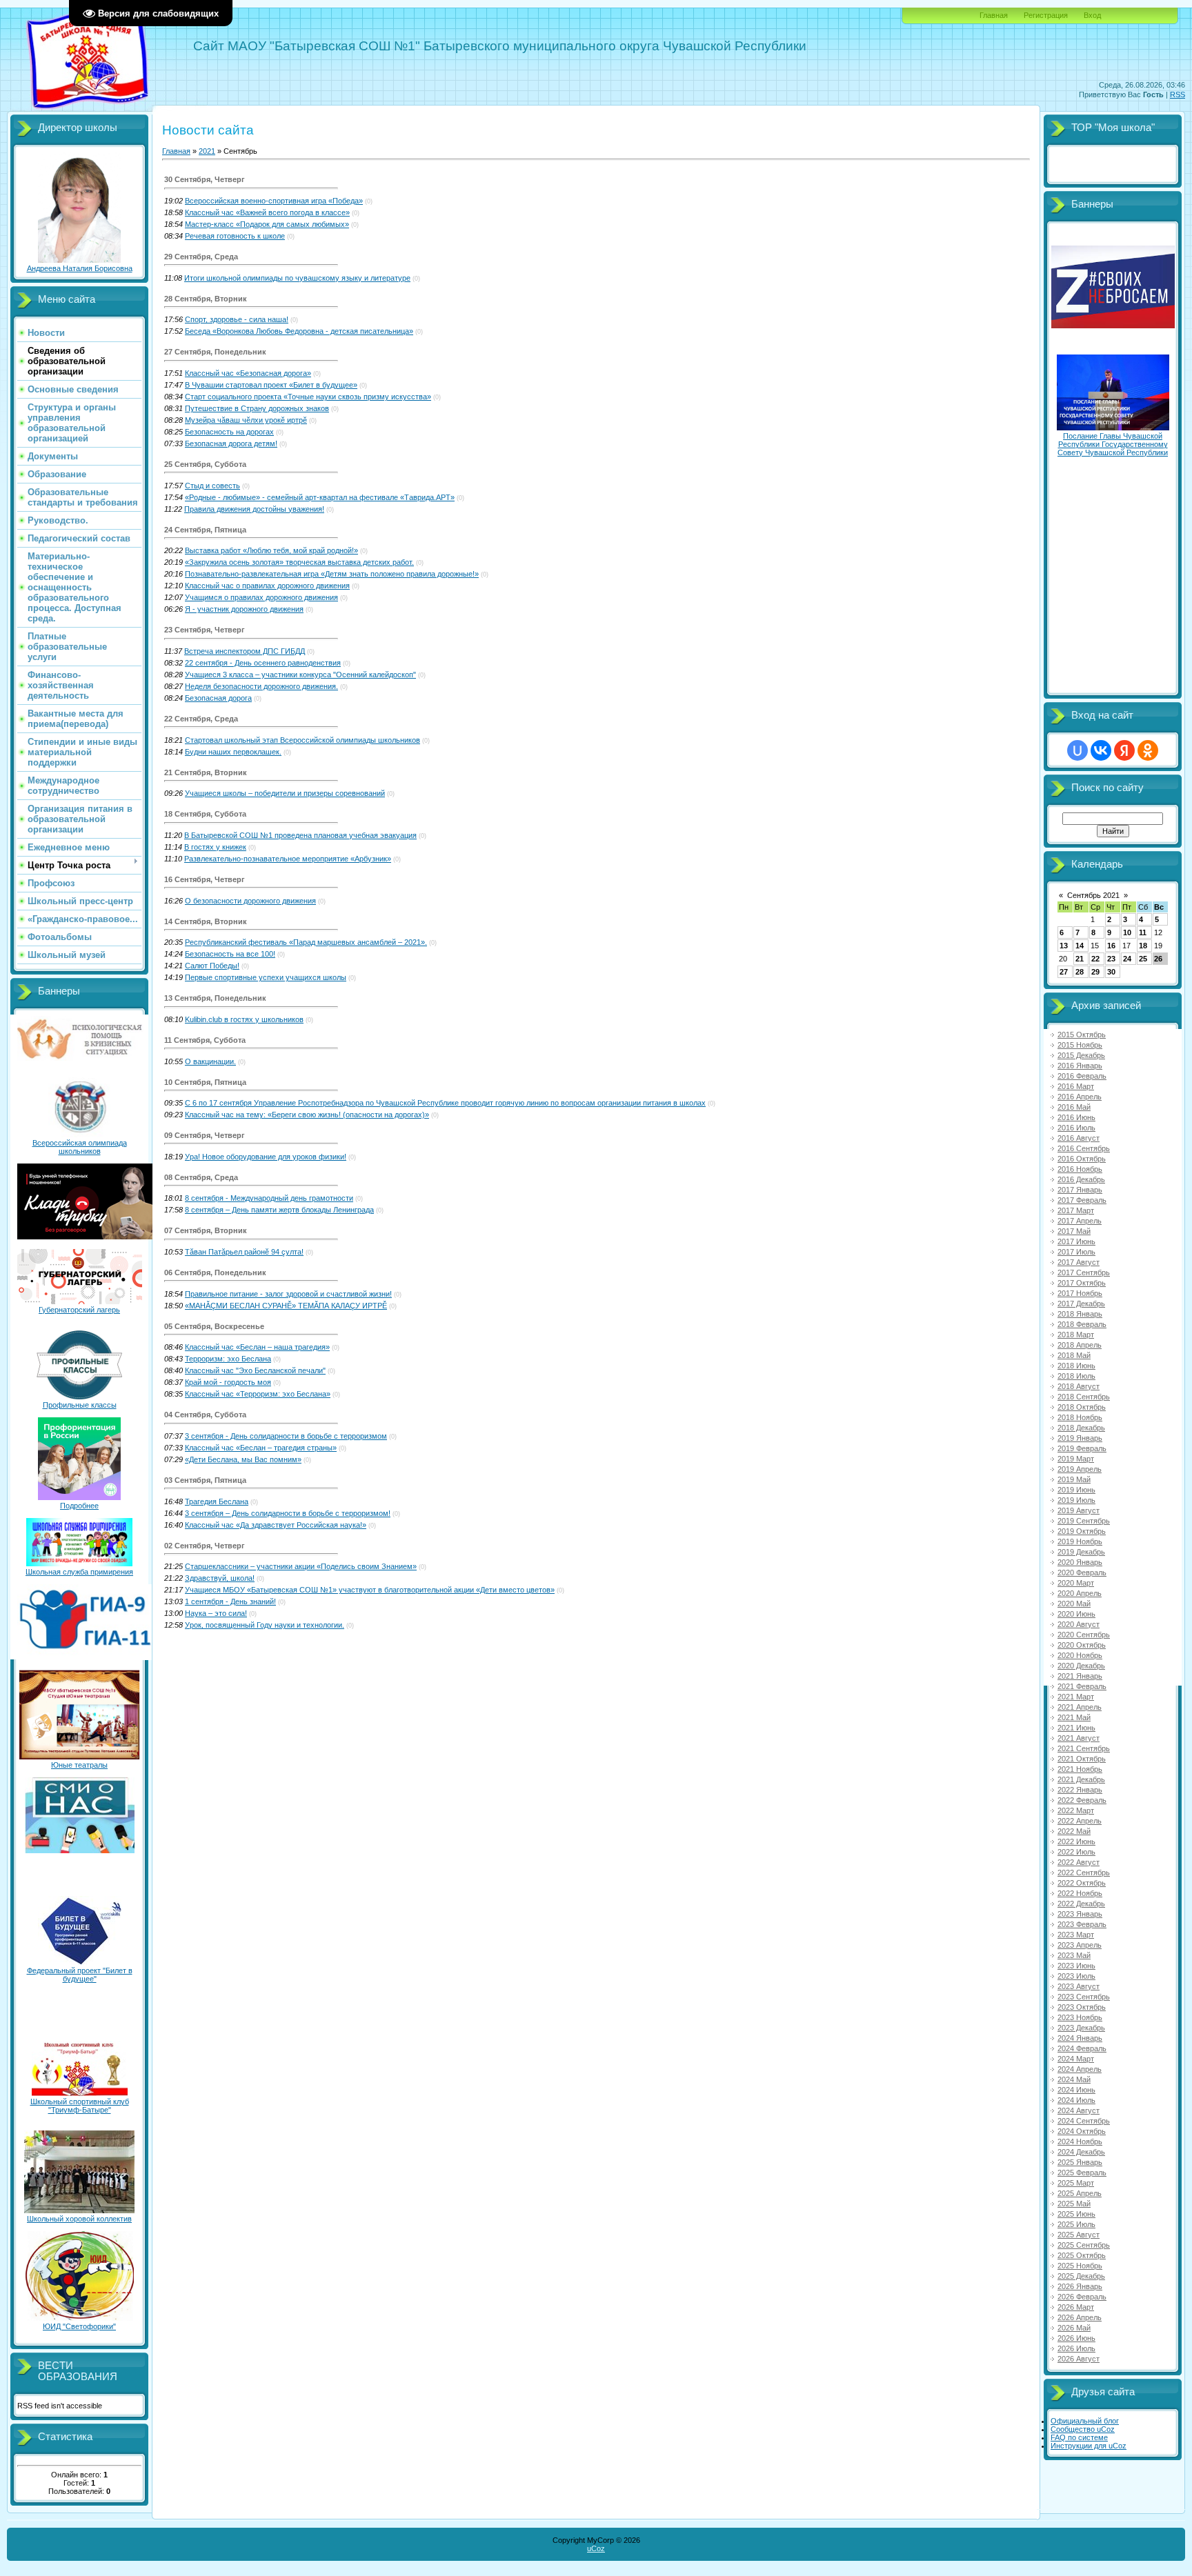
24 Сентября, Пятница (205, 530)
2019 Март (1076, 1459)
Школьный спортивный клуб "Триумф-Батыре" (80, 2106)
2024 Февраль (1082, 2048)
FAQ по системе (1079, 2437)
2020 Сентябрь (1084, 1635)
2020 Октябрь (1082, 1645)
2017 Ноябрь (1080, 1293)
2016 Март (1076, 1086)
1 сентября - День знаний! (230, 1601)
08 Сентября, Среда (201, 1177)
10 (1127, 932)
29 (1095, 972)
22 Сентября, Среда (201, 719)
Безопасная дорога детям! (231, 443)
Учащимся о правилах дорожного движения (261, 597)
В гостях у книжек (215, 847)
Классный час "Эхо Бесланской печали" (255, 1370)
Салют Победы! (212, 966)
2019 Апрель (1080, 1469)
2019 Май (1074, 1479)
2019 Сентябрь (1084, 1521)
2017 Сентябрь (1084, 1272)
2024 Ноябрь (1080, 2141)
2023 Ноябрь (1080, 2017)
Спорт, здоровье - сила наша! (237, 319)
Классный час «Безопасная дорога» (248, 373)
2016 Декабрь (1081, 1179)
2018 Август (1079, 1386)
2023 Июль (1076, 1976)
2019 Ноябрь (1080, 1541)
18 (1143, 946)
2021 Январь (1080, 1676)
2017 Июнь (1076, 1241)
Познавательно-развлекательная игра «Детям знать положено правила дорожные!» (332, 574)
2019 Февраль (1082, 1448)
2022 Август (1079, 1862)
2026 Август (1079, 2359)
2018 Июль (1076, 1376)
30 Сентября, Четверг (205, 179)
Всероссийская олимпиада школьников (80, 1147)
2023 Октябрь (1082, 2007)
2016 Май (1074, 1107)
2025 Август (1079, 2235)
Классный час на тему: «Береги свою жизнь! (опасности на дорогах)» (307, 1115)
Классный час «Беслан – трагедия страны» (261, 1448)
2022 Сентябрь (1084, 1873)
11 (1143, 932)
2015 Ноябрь (1080, 1045)
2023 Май (1074, 1955)
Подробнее (79, 1506)
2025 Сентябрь (1084, 2245)
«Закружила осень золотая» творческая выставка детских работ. (299, 562)
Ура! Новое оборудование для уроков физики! (266, 1157)
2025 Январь (1080, 2162)
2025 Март (1076, 2183)
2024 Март (1076, 2059)
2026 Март (1076, 2307)
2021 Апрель (1080, 1707)
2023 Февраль (1082, 1924)
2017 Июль (1076, 1252)
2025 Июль (1076, 2224)
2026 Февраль (1082, 2297)
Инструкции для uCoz (1089, 2446)
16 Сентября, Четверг (205, 879)
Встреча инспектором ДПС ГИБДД (245, 651)
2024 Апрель (1080, 2069)
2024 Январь (1080, 2038)
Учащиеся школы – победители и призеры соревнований (285, 793)
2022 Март (1076, 1810)
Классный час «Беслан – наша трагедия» (257, 1347)
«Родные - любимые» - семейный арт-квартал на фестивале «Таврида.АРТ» (320, 497)
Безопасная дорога (218, 698)
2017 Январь (1080, 1190)
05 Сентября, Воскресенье (214, 1326)
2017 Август (1079, 1262)
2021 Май (1074, 1717)
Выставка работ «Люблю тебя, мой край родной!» (271, 550)
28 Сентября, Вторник (206, 299)
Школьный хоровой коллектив (79, 2219)
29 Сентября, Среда (201, 257)
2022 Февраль (1082, 1800)
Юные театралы (79, 1765)
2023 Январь (1080, 1914)
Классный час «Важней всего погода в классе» (267, 212)
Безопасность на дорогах (229, 432)
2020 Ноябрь (1080, 1655)
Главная (994, 15)
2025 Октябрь (1082, 2255)
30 (1111, 972)
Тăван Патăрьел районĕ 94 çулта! (244, 1252)
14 (1080, 946)
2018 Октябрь (1082, 1407)
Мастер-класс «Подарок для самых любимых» (267, 224)
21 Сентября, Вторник (206, 772)
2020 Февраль (1082, 1572)
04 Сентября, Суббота (205, 1415)
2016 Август (1079, 1138)
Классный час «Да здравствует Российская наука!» (276, 1525)
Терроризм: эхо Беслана (228, 1359)
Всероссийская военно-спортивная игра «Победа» (274, 201)
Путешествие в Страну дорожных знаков (257, 408)
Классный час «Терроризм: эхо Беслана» (258, 1394)
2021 (207, 151)
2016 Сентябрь (1084, 1148)
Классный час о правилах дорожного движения (267, 586)
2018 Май (1074, 1355)
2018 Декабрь (1081, 1428)
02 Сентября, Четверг (205, 1546)
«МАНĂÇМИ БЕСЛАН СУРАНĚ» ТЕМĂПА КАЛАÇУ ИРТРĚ (286, 1306)
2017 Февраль (1082, 1200)
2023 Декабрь (1081, 2028)
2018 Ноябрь (1080, 1417)
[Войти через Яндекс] (1124, 750)
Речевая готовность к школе (235, 236)
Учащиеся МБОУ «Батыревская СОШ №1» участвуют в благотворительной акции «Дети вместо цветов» (370, 1590)
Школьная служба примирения (79, 1572)
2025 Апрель (1080, 2193)
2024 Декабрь (1081, 2152)
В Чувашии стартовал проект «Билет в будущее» (271, 385)
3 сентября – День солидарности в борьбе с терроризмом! (288, 1513)
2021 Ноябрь (1080, 1769)
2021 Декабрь (1081, 1779)
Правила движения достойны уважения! (254, 509)
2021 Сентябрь (1084, 1748)
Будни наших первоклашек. (233, 752)
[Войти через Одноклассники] (1148, 750)
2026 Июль (1076, 2348)
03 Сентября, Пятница (205, 1480)
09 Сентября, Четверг (205, 1135)
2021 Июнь (1076, 1728)
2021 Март (1076, 1697)
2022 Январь (1080, 1790)
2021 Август (1079, 1738)
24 (1127, 959)
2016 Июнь (1076, 1117)
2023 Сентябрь (1084, 1997)
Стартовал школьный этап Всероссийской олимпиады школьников (302, 740)
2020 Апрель (1080, 1593)
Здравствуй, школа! (220, 1578)
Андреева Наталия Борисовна (80, 268)
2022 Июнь (1076, 1841)
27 (1064, 972)
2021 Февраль (1082, 1686)
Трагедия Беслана (217, 1501)
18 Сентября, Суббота (205, 814)
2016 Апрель (1080, 1097)
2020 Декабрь (1081, 1666)
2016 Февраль (1082, 1076)
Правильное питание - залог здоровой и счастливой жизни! (288, 1294)
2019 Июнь (1076, 1490)
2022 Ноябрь (1080, 1893)
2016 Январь (1080, 1066)
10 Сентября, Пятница (205, 1082)
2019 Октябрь (1082, 1531)
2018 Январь (1080, 1314)
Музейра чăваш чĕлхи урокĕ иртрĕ (246, 420)
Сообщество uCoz (1083, 2429)
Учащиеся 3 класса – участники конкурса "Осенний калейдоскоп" (300, 675)
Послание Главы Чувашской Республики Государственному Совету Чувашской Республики (1113, 444)
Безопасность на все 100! (230, 954)
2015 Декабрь (1081, 1055)
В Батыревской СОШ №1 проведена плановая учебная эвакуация (300, 835)
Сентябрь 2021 (1093, 895)
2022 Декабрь (1081, 1904)
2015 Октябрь (1082, 1035)
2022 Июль (1076, 1852)
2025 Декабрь (1081, 2276)
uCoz (596, 2548)
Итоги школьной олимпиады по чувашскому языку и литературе (297, 278)
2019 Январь (1080, 1438)
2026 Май (1074, 2328)
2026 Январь (1080, 2286)
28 (1080, 972)
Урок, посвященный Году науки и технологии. (265, 1625)
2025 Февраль (1082, 2173)
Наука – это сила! (216, 1613)
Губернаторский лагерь (79, 1310)
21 (1080, 959)
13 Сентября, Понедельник (215, 998)
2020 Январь (1080, 1562)
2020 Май (1074, 1604)
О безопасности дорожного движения (250, 901)
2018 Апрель (1080, 1345)
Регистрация (1046, 15)
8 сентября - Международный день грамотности (269, 1198)
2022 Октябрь (1082, 1883)
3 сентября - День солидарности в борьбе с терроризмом (286, 1436)
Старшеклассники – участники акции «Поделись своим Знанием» (301, 1566)
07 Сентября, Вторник (206, 1230)
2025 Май (1074, 2204)
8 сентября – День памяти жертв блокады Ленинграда (279, 1210)
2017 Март (1076, 1210)
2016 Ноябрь (1080, 1169)
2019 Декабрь (1081, 1552)
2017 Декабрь (1081, 1304)
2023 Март (1076, 1935)
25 (1143, 959)
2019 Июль (1076, 1500)
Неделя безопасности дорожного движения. (261, 686)
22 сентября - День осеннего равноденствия (263, 663)
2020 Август (1079, 1624)
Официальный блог (1085, 2421)
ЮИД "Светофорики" (79, 2326)
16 (1111, 946)
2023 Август (1079, 1986)
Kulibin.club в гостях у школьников (244, 1019)
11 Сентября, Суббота (205, 1040)
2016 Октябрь (1082, 1159)
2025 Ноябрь (1080, 2266)
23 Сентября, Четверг (205, 630)
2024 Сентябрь (1084, 2121)
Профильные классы (80, 1405)
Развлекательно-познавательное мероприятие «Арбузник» (288, 859)
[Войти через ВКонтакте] (1101, 750)
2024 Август (1079, 2110)
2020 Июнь (1076, 1614)
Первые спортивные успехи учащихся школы (266, 977)
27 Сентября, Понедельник (215, 352)
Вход (1092, 15)
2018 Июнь (1076, 1366)
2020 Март (1076, 1583)
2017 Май (1074, 1231)
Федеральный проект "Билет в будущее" (80, 1975)
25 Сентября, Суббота (205, 464)
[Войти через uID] (1077, 750)
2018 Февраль (1082, 1324)
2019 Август (1079, 1510)
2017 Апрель (1080, 1221)
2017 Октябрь (1082, 1283)
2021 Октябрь (1082, 1759)
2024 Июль (1076, 2100)
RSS (1178, 94)
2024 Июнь (1076, 2090)
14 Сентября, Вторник (206, 921)
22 (1095, 959)
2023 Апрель (1080, 1945)
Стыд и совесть (212, 486)
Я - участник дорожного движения (244, 609)
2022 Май (1074, 1831)
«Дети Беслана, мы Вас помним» (243, 1459)
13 (1064, 946)
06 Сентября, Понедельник (215, 1272)
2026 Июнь (1076, 2338)
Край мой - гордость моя (228, 1382)
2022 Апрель (1080, 1821)
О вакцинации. (210, 1061)
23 (1111, 959)
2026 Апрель (1080, 2317)
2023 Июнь (1076, 1966)
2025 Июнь (1076, 2214)
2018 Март (1076, 1335)
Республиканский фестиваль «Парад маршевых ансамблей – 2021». (306, 942)
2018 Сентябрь (1084, 1397)
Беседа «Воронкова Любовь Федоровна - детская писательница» (299, 331)
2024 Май (1074, 2079)
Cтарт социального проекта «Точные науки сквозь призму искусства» (308, 397)
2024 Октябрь (1082, 2131)
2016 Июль (1076, 1128)
